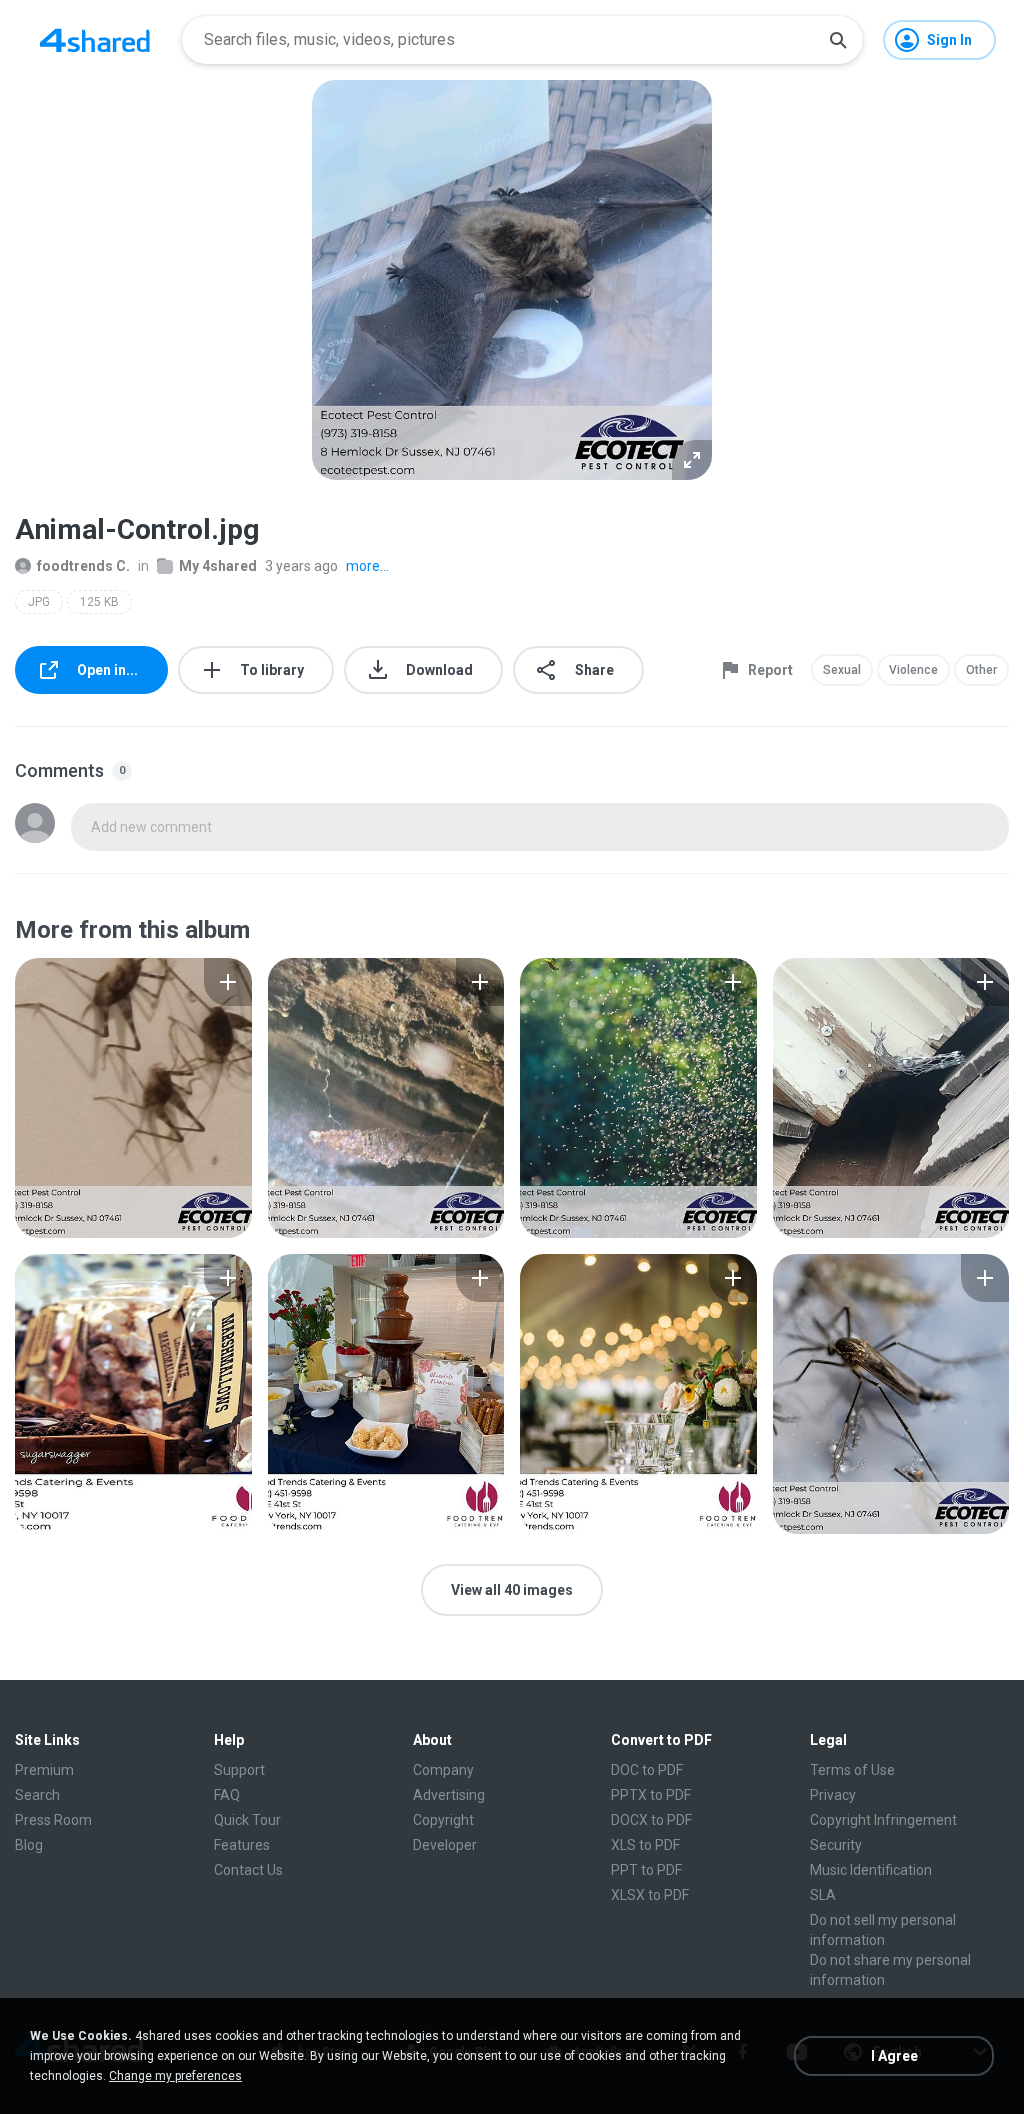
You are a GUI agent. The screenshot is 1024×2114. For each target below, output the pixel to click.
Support (239, 1770)
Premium (44, 1770)
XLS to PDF (645, 1845)
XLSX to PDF (650, 1895)
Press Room (53, 1820)
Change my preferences (175, 2076)
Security (836, 1845)
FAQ (227, 1795)
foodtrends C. (83, 566)
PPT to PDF (646, 1870)
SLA (823, 1895)
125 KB (99, 602)
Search (37, 1795)
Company (443, 1770)
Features (242, 1845)
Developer (445, 1845)
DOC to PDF (647, 1770)
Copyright (443, 1820)
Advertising (449, 1795)
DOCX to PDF (651, 1820)
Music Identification (871, 1870)
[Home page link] (95, 40)
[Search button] (838, 40)
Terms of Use (852, 1770)
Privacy (833, 1795)
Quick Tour (247, 1820)
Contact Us (248, 1870)
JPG (39, 602)
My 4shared (218, 566)
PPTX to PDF (651, 1795)
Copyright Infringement (883, 1820)
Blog (29, 1845)
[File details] (133, 1098)
